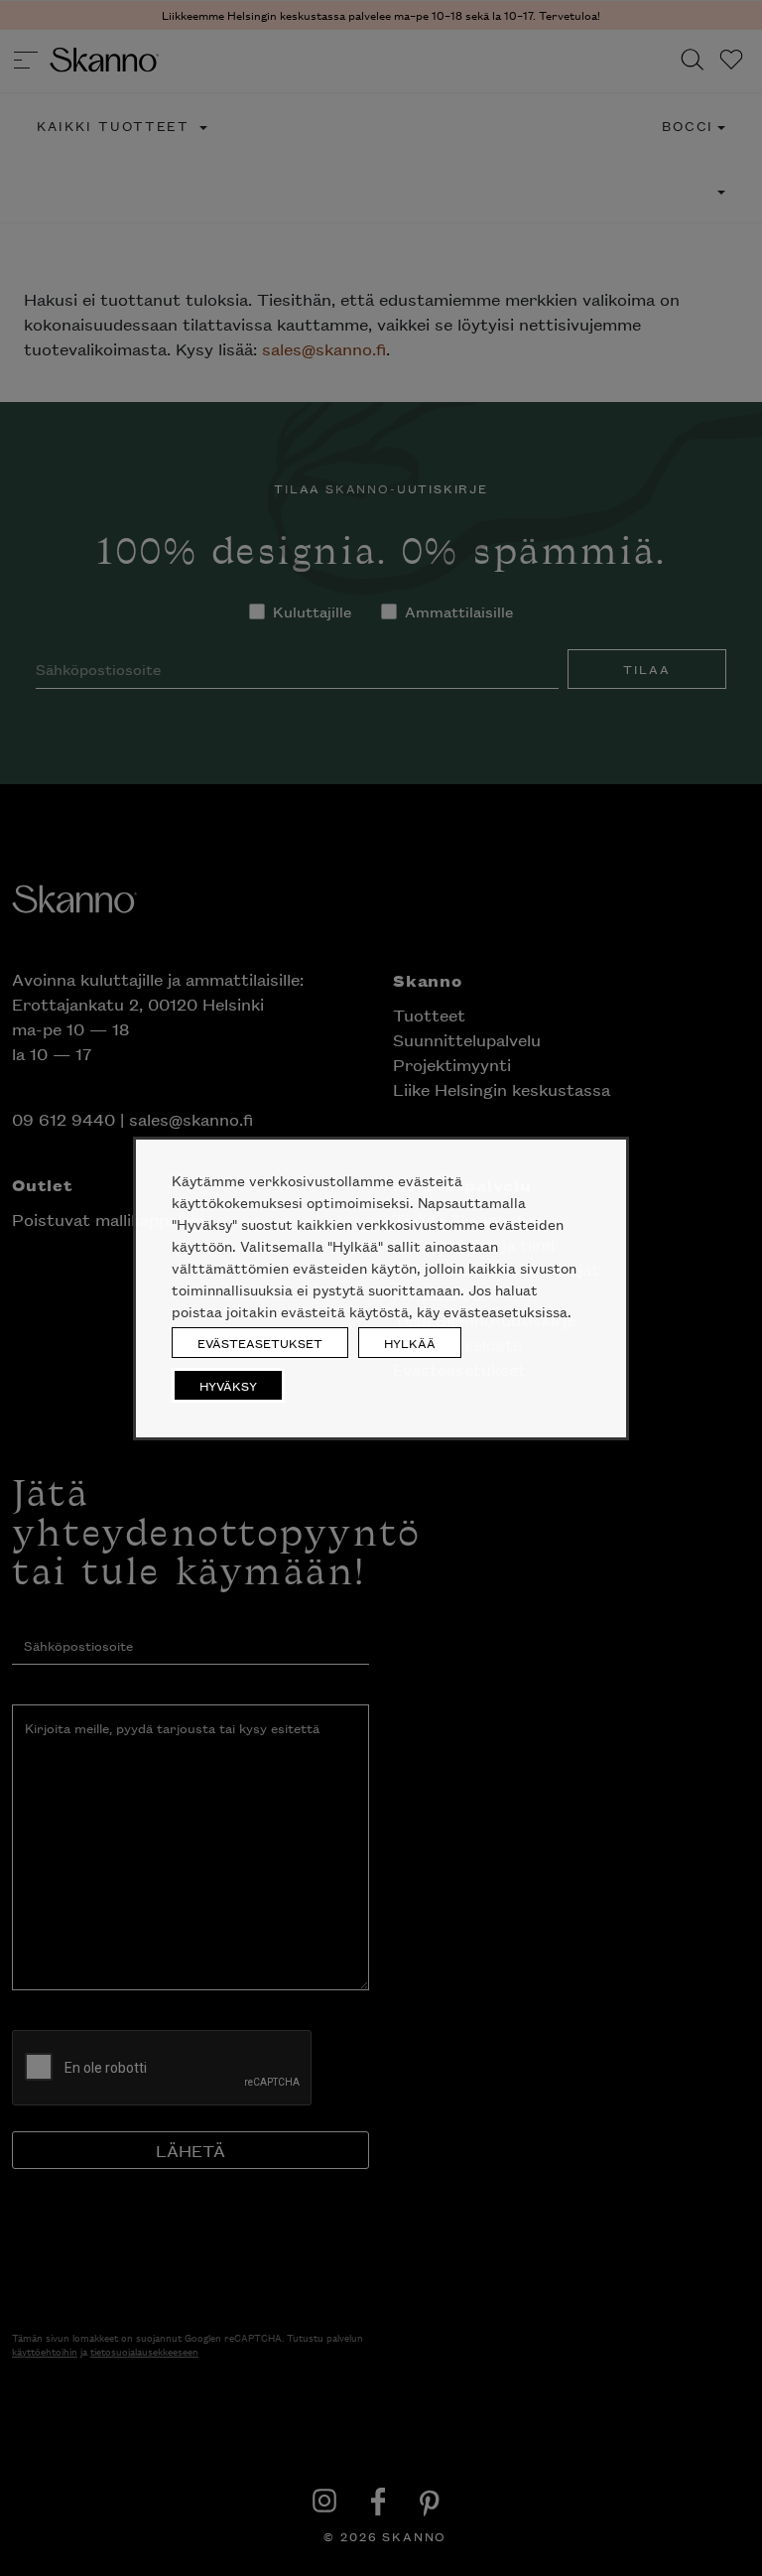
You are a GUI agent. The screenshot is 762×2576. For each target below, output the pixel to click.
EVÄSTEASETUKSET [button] (260, 1343)
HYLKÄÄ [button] (410, 1343)
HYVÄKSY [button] (228, 1385)
